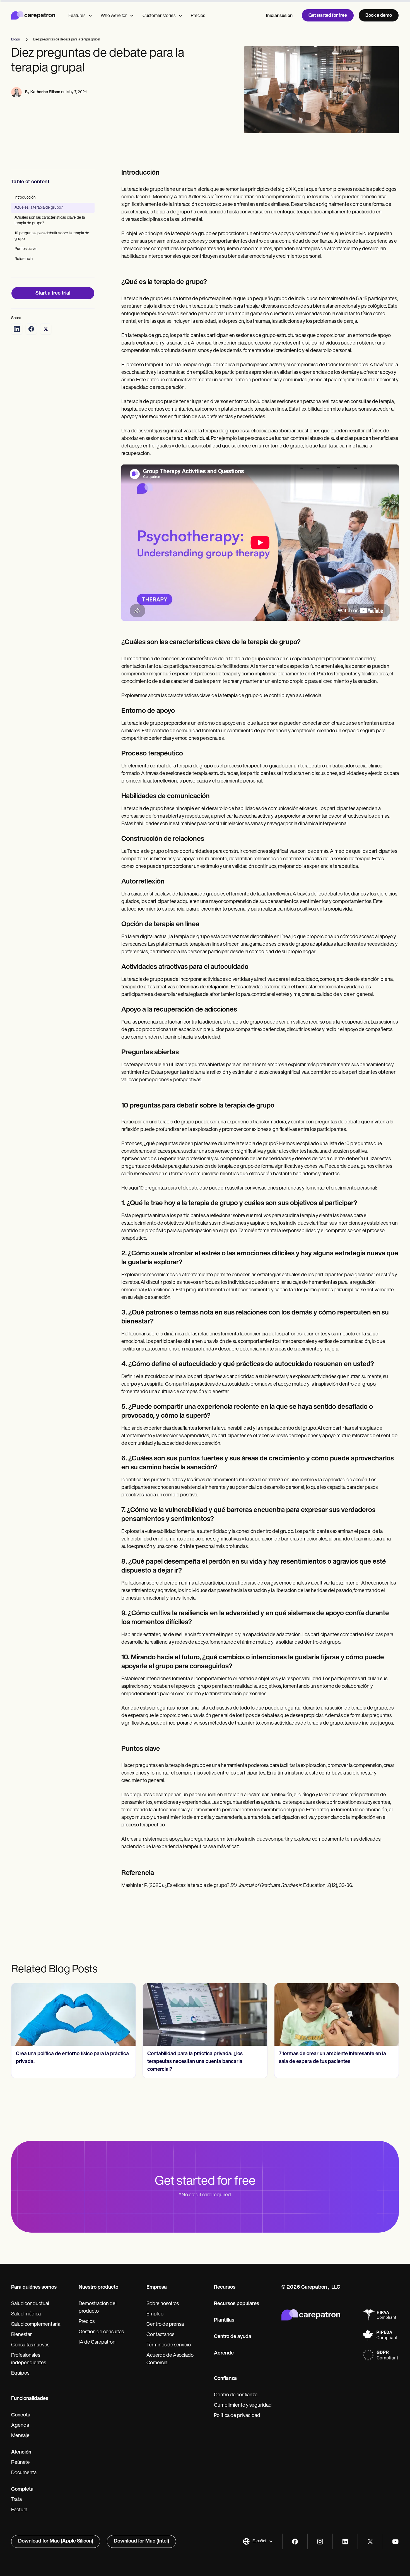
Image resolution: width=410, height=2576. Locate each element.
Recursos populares (237, 2304)
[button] (258, 2541)
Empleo (155, 2314)
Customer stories (159, 16)
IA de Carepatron (97, 2343)
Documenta (24, 2473)
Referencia (24, 259)
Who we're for (114, 16)
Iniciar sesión (279, 16)
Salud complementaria (36, 2325)
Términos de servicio (169, 2345)
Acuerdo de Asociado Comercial (170, 2359)
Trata (16, 2500)
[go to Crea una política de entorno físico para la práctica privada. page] (73, 2014)
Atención (21, 2452)
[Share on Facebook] (31, 329)
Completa (22, 2490)
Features (77, 16)
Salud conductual (30, 2304)
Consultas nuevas (30, 2345)
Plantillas (224, 2320)
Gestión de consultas (101, 2332)
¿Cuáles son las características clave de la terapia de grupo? (50, 221)
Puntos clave (26, 249)
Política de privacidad (237, 2416)
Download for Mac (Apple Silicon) (56, 2541)
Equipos (20, 2373)
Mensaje (20, 2436)
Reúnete (20, 2463)
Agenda (20, 2426)
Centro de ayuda (233, 2337)
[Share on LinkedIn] (17, 329)
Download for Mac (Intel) (141, 2541)
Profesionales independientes (29, 2359)
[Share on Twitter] (46, 329)
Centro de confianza (236, 2395)
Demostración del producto (98, 2308)
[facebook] (295, 2542)
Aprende (224, 2353)
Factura (19, 2510)
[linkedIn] (345, 2542)
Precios (198, 16)
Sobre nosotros (163, 2304)
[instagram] (320, 2542)
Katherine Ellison (45, 92)
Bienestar (21, 2335)
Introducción (25, 198)
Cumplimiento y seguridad (243, 2406)
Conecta (21, 2415)
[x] (370, 2542)
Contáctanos (160, 2335)
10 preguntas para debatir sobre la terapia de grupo (52, 236)
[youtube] (395, 2542)
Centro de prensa (165, 2325)
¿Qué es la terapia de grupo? (39, 208)
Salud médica (26, 2314)
